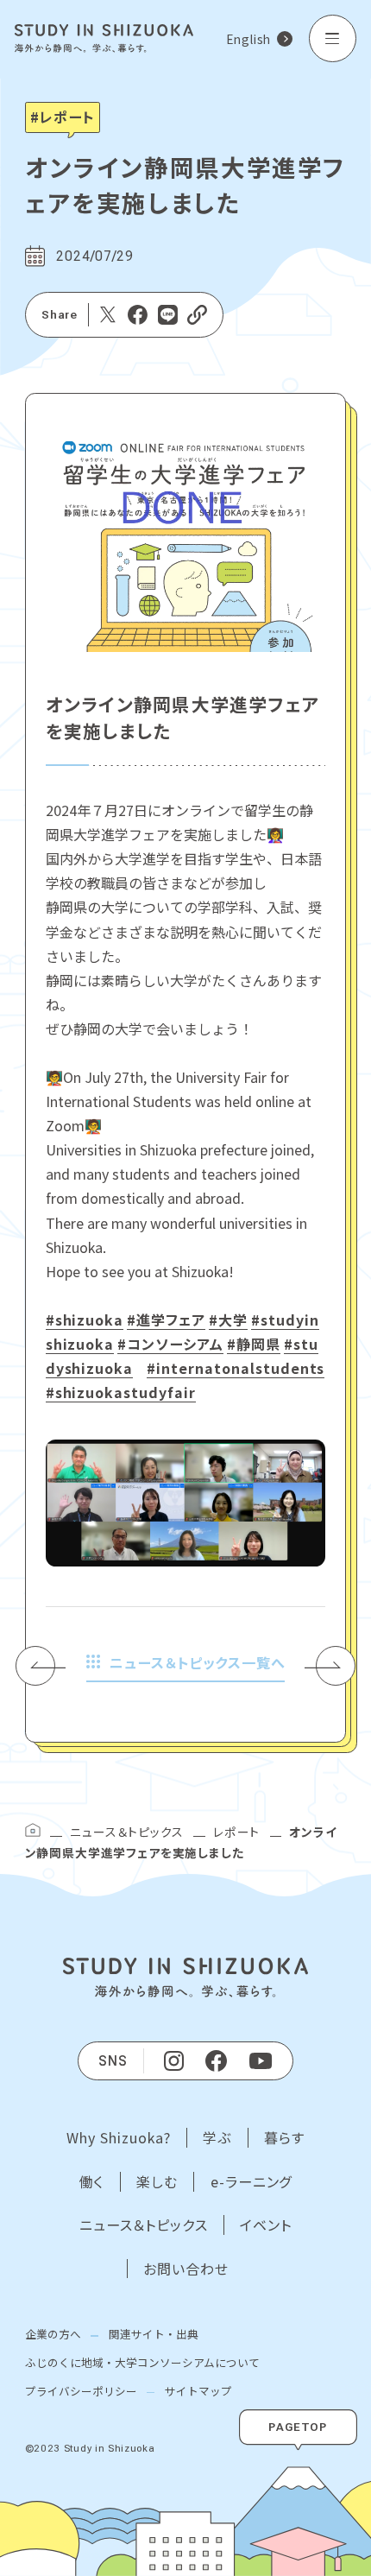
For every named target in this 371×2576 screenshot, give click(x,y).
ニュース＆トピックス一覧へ (197, 1662)
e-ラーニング (252, 2182)
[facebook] (216, 2061)
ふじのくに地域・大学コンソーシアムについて (142, 2362)
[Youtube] (261, 2060)
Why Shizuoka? (119, 2138)
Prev (46, 1666)
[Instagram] (174, 2061)
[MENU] (333, 38)
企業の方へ (53, 2334)
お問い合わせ (186, 2269)
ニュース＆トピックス (126, 1832)
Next (330, 1666)
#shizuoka (85, 1320)
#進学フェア (166, 1320)
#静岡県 (254, 1344)
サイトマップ (198, 2391)
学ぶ (217, 2138)
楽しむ (157, 2182)
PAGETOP (298, 2427)
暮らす (284, 2138)
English (248, 39)
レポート (236, 1832)
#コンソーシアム (170, 1344)
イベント (266, 2225)
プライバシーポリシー (81, 2391)
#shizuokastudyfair (121, 1392)
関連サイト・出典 (154, 2334)
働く (92, 2182)
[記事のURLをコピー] (197, 315)
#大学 (228, 1320)
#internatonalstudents (236, 1368)
